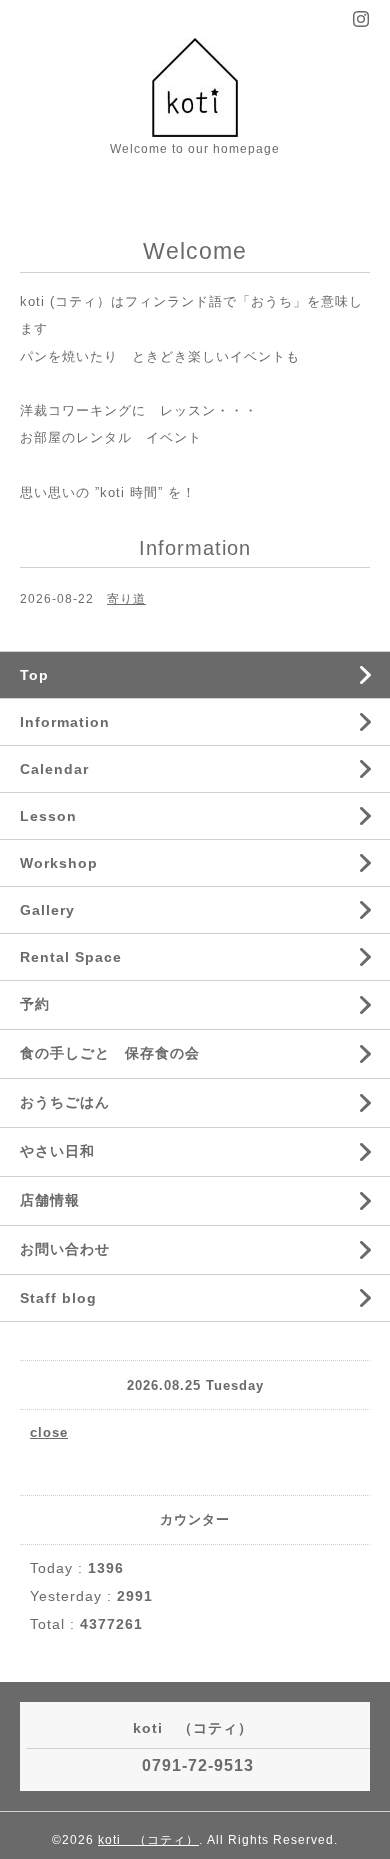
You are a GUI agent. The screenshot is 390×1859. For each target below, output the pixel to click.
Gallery (47, 910)
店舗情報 (50, 1200)
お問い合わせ (65, 1249)
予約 (35, 1004)
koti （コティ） (148, 1840)
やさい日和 (57, 1151)
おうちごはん (65, 1102)
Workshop (59, 863)
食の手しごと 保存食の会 (110, 1053)
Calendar (54, 769)
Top (34, 675)
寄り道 (126, 599)
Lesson (48, 816)
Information (65, 722)
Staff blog (58, 1298)
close (49, 1432)
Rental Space (71, 957)
